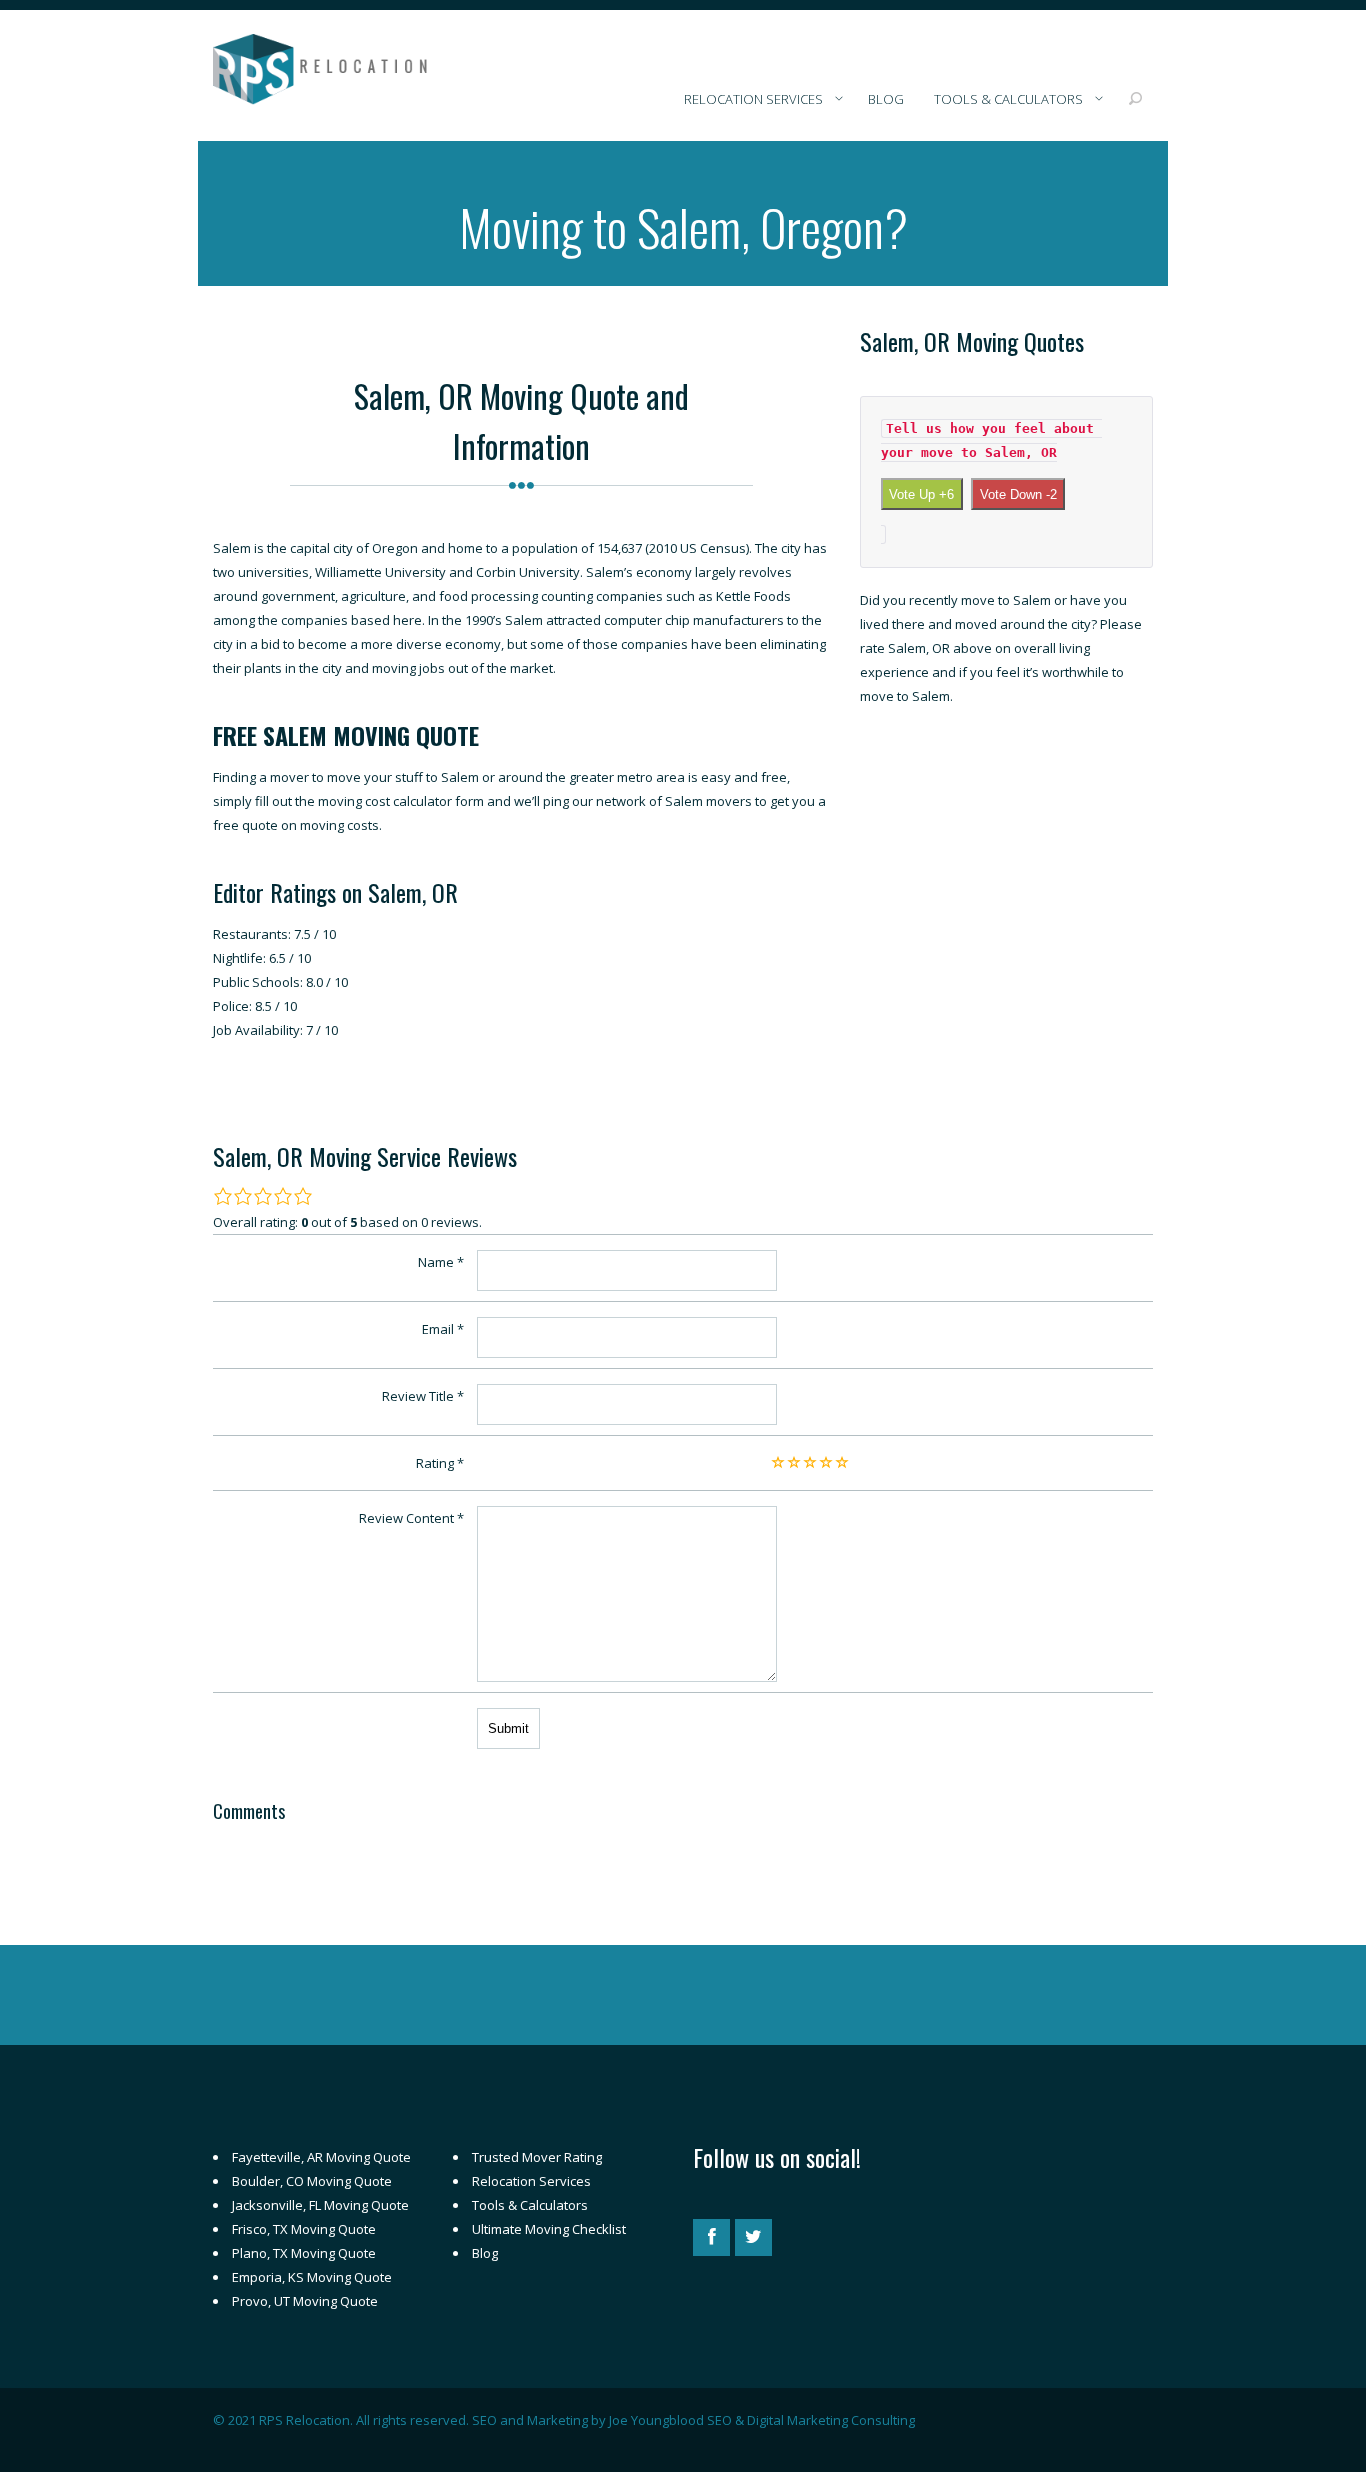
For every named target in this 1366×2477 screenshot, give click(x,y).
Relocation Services (531, 2181)
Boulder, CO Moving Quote (312, 2181)
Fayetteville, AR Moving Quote (321, 2157)
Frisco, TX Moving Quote (304, 2229)
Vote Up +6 (921, 494)
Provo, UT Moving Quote (305, 2301)
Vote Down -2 (1018, 494)
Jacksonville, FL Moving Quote (320, 2205)
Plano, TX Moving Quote (304, 2253)
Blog (485, 2253)
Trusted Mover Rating (537, 2157)
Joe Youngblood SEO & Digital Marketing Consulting (762, 2420)
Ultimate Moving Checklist (549, 2229)
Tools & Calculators (530, 2205)
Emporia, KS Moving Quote (312, 2277)
